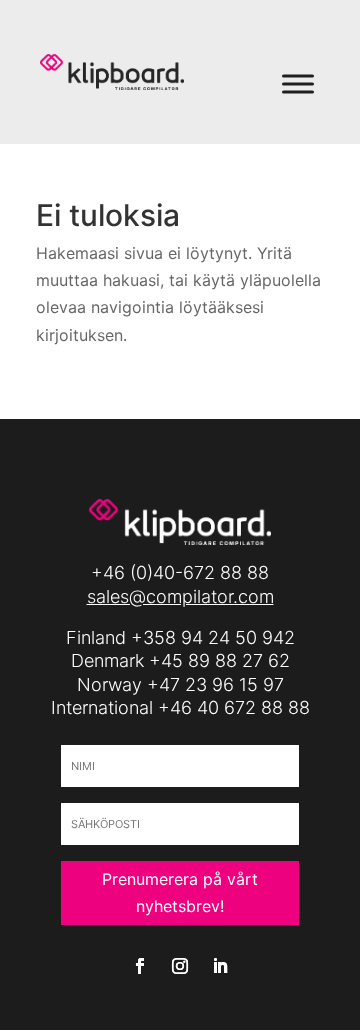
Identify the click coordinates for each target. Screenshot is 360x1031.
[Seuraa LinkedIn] (220, 966)
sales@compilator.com (180, 596)
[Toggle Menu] (298, 83)
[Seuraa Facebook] (140, 966)
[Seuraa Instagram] (180, 966)
